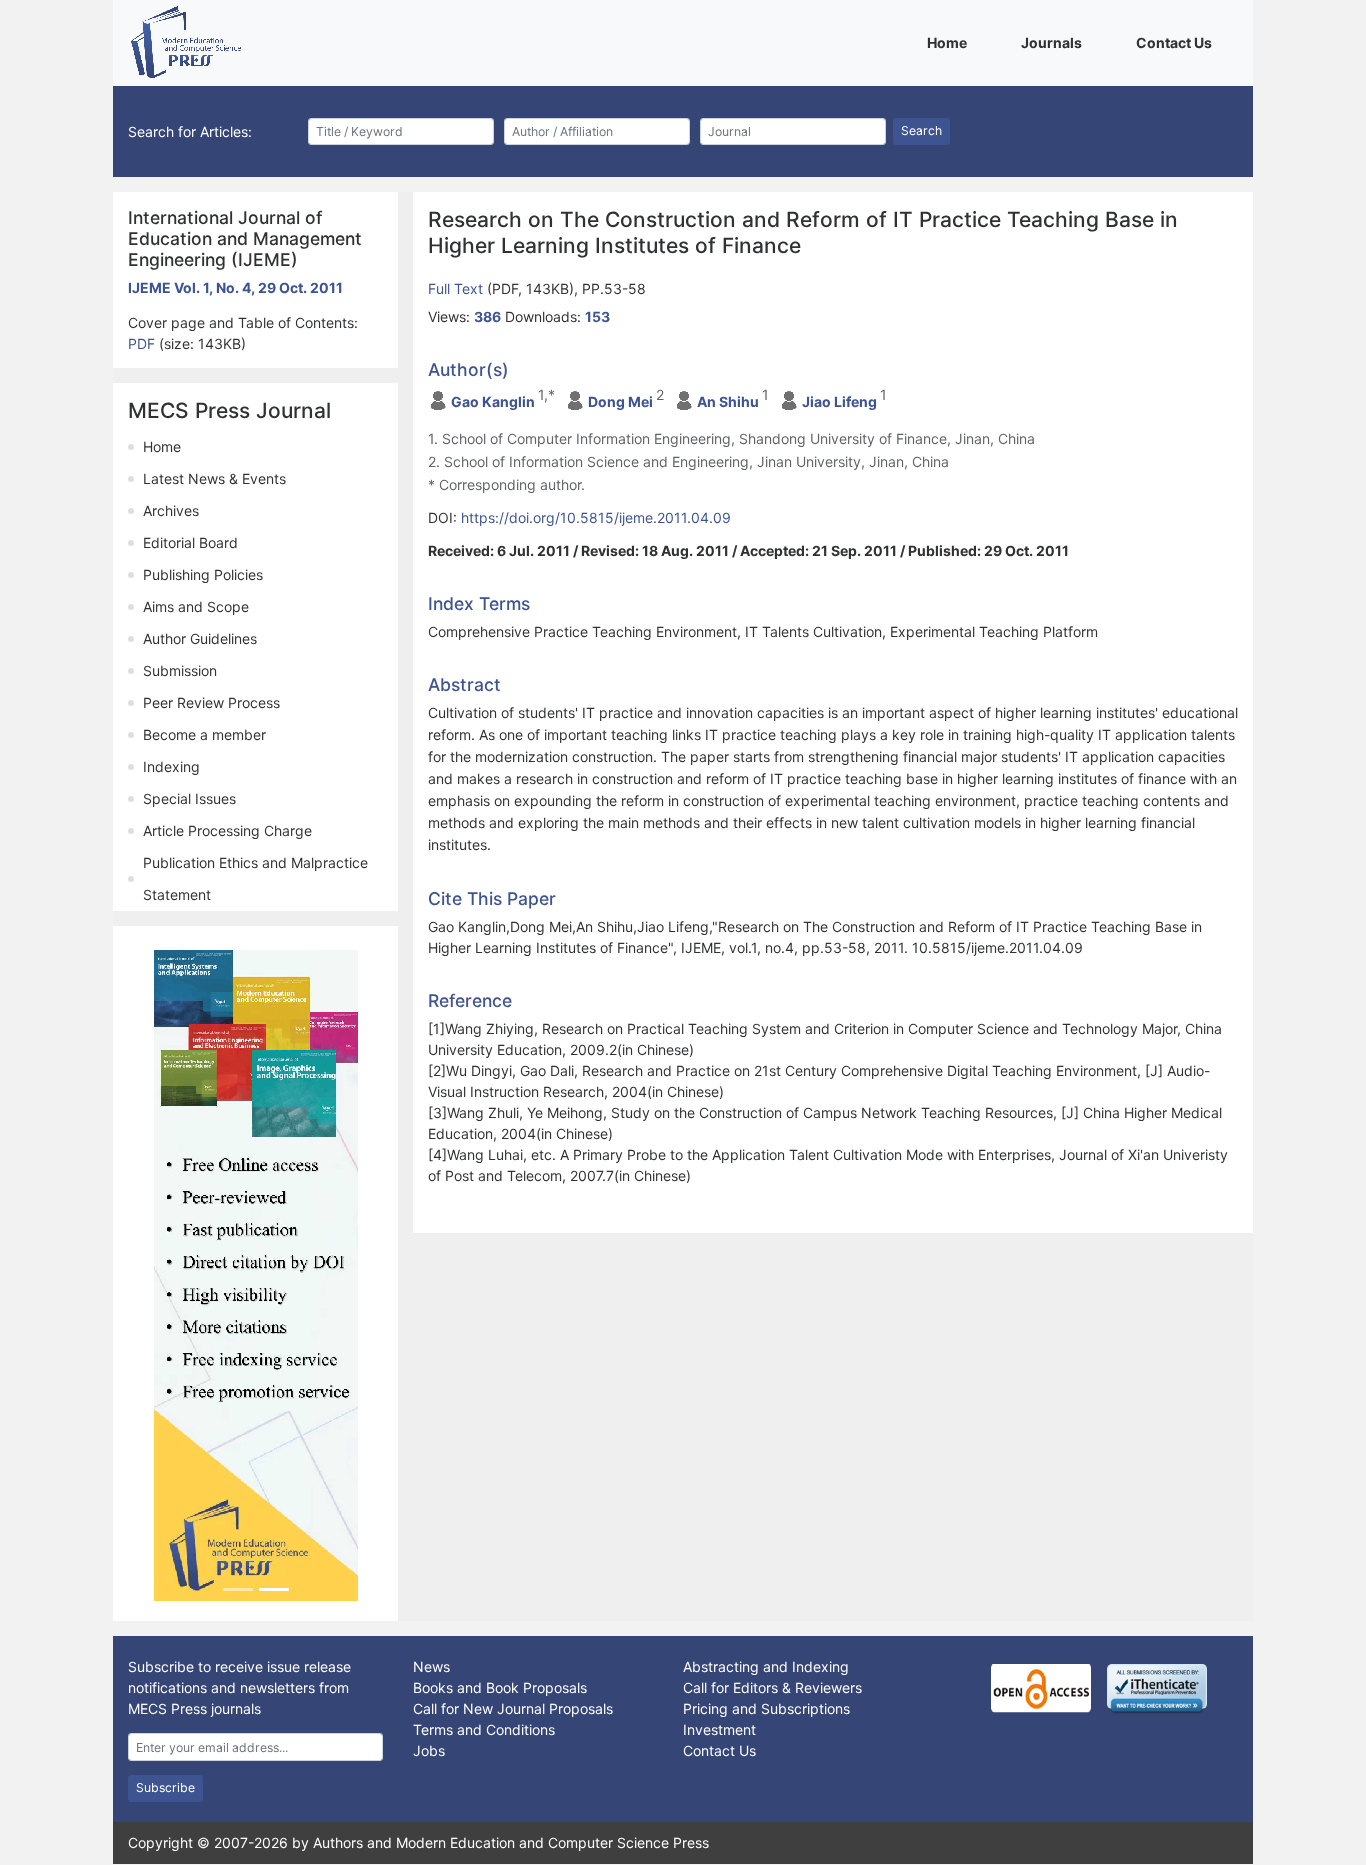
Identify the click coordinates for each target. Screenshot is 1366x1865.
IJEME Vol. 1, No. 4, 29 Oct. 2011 (235, 287)
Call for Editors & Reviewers (772, 1687)
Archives (171, 510)
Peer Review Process (211, 702)
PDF (143, 343)
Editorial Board (190, 542)
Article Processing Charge (227, 830)
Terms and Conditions (484, 1729)
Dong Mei (620, 401)
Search (921, 130)
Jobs (429, 1750)
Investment (719, 1729)
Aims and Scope (196, 606)
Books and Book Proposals (500, 1687)
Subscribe (165, 1787)
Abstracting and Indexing (766, 1666)
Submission (180, 670)
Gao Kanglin (493, 401)
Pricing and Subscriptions (766, 1708)
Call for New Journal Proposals (513, 1708)
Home (950, 42)
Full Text (457, 288)
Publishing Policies (203, 574)
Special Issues (189, 798)
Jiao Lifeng (839, 401)
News (431, 1666)
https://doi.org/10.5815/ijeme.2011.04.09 (596, 517)
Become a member (204, 734)
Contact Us (1177, 42)
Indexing (171, 766)
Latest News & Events (214, 478)
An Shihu (728, 401)
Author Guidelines (200, 638)
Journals (1055, 42)
